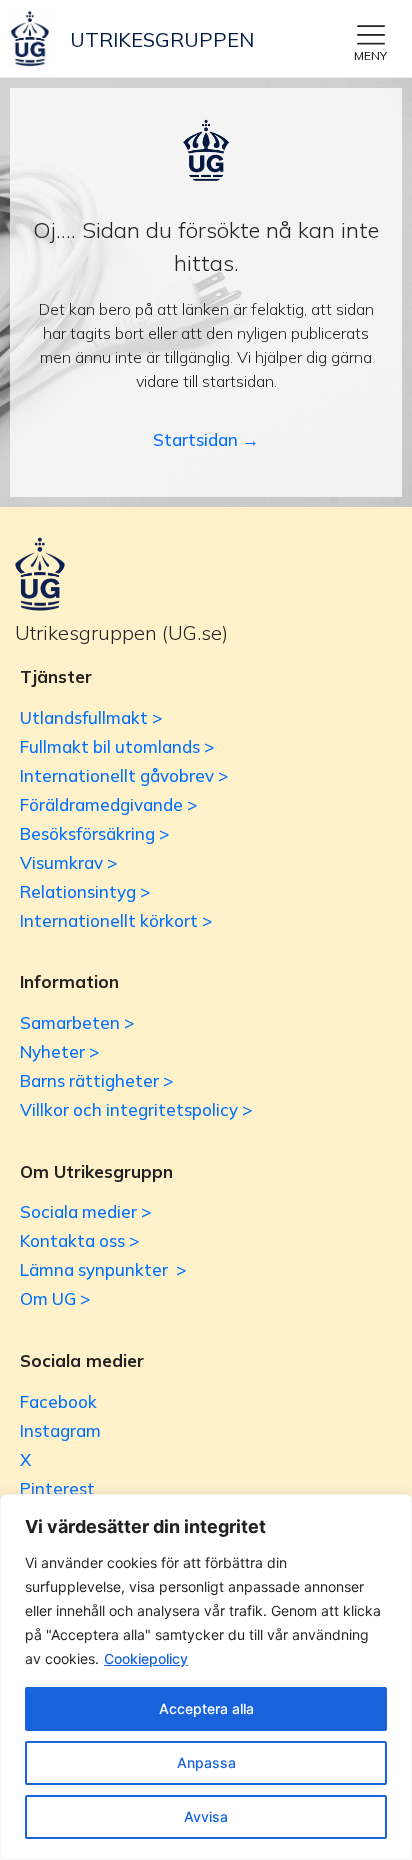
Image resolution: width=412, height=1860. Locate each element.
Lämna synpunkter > (103, 1269)
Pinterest (57, 1488)
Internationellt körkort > (116, 920)
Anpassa (206, 1762)
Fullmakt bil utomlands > (117, 746)
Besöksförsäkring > (94, 833)
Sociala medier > (85, 1211)
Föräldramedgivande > (108, 804)
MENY (370, 55)
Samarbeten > (77, 1022)
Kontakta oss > (79, 1240)
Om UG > (55, 1298)
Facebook (58, 1401)
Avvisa (206, 1816)
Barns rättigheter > (96, 1080)
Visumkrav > (68, 862)
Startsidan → (206, 439)
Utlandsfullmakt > (91, 717)
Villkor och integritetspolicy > (136, 1109)
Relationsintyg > (85, 891)
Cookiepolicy (146, 1658)
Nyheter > (59, 1051)
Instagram (60, 1430)
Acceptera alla (206, 1708)
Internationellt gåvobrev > (124, 775)
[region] (206, 1677)
